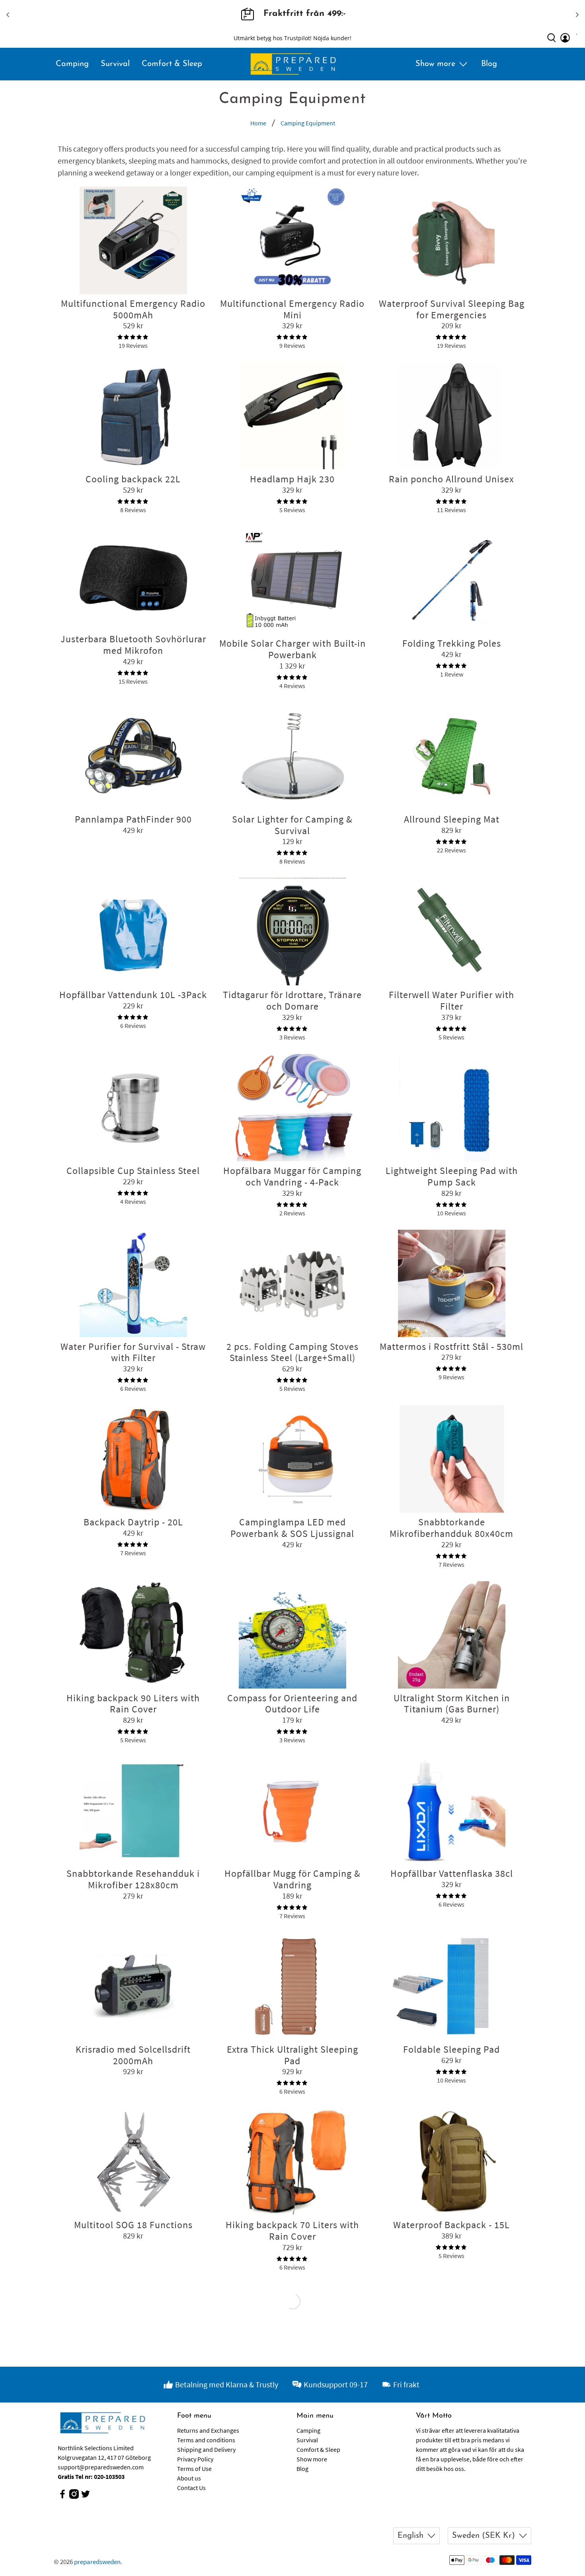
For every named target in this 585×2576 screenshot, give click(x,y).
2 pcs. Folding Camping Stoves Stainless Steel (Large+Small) (292, 1352)
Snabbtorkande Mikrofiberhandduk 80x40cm (451, 1528)
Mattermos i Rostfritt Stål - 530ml (451, 1347)
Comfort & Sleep (172, 64)
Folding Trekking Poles (452, 643)
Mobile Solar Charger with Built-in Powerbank (292, 649)
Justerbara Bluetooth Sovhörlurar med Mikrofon (133, 645)
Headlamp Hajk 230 (292, 479)
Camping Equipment (308, 123)
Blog (489, 64)
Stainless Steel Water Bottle (133, 2401)
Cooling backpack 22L (133, 479)
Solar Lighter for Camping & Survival (292, 825)
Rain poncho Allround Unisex (451, 479)
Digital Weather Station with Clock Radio (292, 2406)
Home (258, 123)
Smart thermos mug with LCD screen (452, 2406)
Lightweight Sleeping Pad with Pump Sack (452, 1176)
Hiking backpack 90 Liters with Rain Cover (133, 1704)
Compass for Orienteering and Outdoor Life (292, 1704)
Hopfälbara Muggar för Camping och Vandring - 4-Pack (292, 1176)
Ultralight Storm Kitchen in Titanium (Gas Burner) (452, 1704)
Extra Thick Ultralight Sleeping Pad (292, 2055)
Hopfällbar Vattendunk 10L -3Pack (133, 995)
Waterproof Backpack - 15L (451, 2225)
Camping (72, 64)
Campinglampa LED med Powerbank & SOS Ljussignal (292, 1528)
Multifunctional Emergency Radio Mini (292, 309)
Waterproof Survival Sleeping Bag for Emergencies (452, 309)
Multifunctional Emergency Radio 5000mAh (133, 309)
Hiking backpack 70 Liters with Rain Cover (292, 2231)
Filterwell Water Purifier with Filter (451, 1000)
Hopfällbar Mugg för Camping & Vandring (292, 1879)
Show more (435, 64)
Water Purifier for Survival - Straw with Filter (133, 1352)
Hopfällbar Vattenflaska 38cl (452, 1873)
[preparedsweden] (293, 64)
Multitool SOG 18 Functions (133, 2225)
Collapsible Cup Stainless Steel (133, 1171)
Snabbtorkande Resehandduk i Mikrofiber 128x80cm (133, 1879)
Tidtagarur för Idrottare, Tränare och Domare (292, 1000)
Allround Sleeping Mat (452, 819)
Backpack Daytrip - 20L (133, 1522)
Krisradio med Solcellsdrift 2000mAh (133, 2055)
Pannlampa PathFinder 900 (133, 819)
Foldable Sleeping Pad (451, 2049)
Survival (115, 64)
